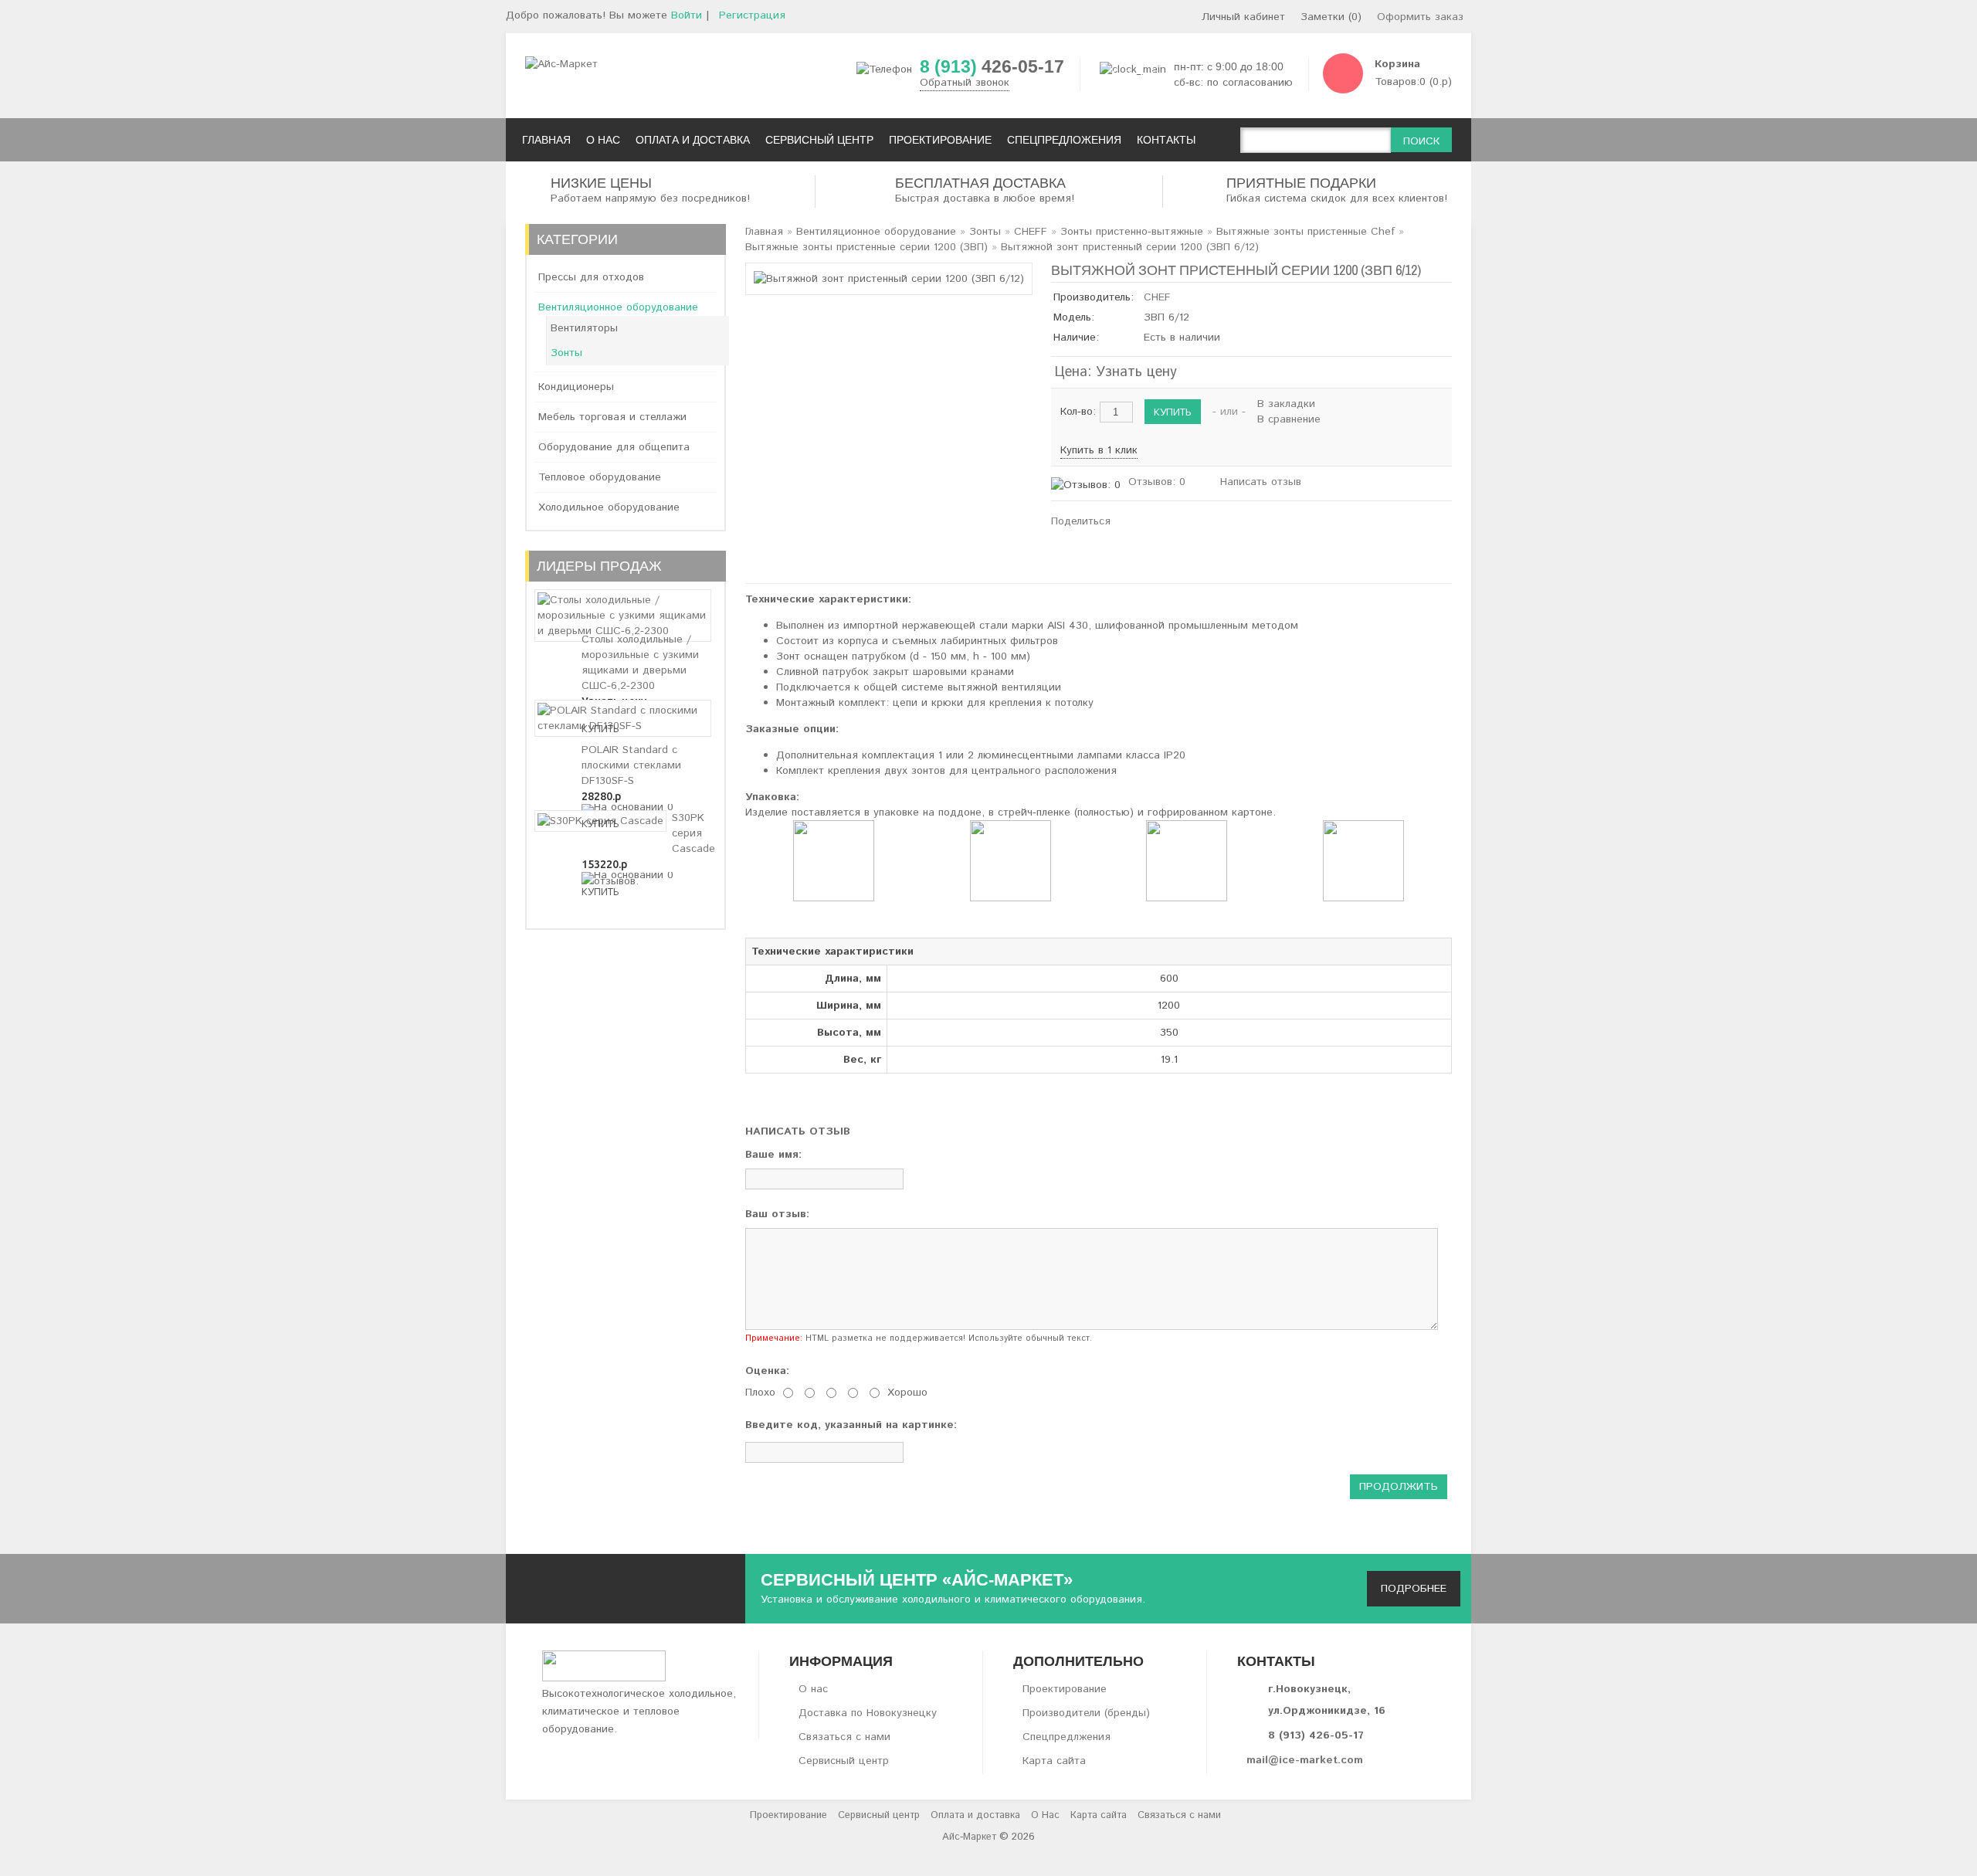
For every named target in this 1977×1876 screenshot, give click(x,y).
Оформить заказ (1420, 17)
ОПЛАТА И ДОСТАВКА (693, 140)
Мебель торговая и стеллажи (612, 417)
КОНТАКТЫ (1166, 140)
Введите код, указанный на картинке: (851, 1425)
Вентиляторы (584, 328)
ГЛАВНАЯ (546, 140)
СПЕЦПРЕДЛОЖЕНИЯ (1064, 140)
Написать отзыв (1261, 482)
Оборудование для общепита (614, 447)
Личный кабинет (1243, 17)
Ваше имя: (773, 1155)
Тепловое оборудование (600, 477)
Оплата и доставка (975, 1815)
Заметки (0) (1331, 17)
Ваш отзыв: (777, 1214)
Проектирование (1065, 1689)
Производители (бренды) (1086, 1713)
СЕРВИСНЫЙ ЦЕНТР (819, 140)
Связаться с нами (844, 1737)
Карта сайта (1054, 1761)
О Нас (1045, 1815)
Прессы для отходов (591, 277)
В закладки (1286, 404)
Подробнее (1414, 1589)
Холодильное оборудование (609, 507)
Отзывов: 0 (1157, 482)
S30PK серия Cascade (693, 833)
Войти (687, 15)
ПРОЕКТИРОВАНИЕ (940, 140)
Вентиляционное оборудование (618, 307)
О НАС (603, 140)
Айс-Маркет (969, 1837)
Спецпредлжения (1066, 1737)
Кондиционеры (576, 387)
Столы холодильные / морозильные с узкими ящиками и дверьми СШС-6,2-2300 (640, 663)
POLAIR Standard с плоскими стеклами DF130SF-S (631, 765)
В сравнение (1289, 419)
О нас (813, 1689)
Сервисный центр (844, 1761)
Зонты (566, 353)
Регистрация (752, 15)
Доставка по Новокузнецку (868, 1713)
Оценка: (767, 1371)
